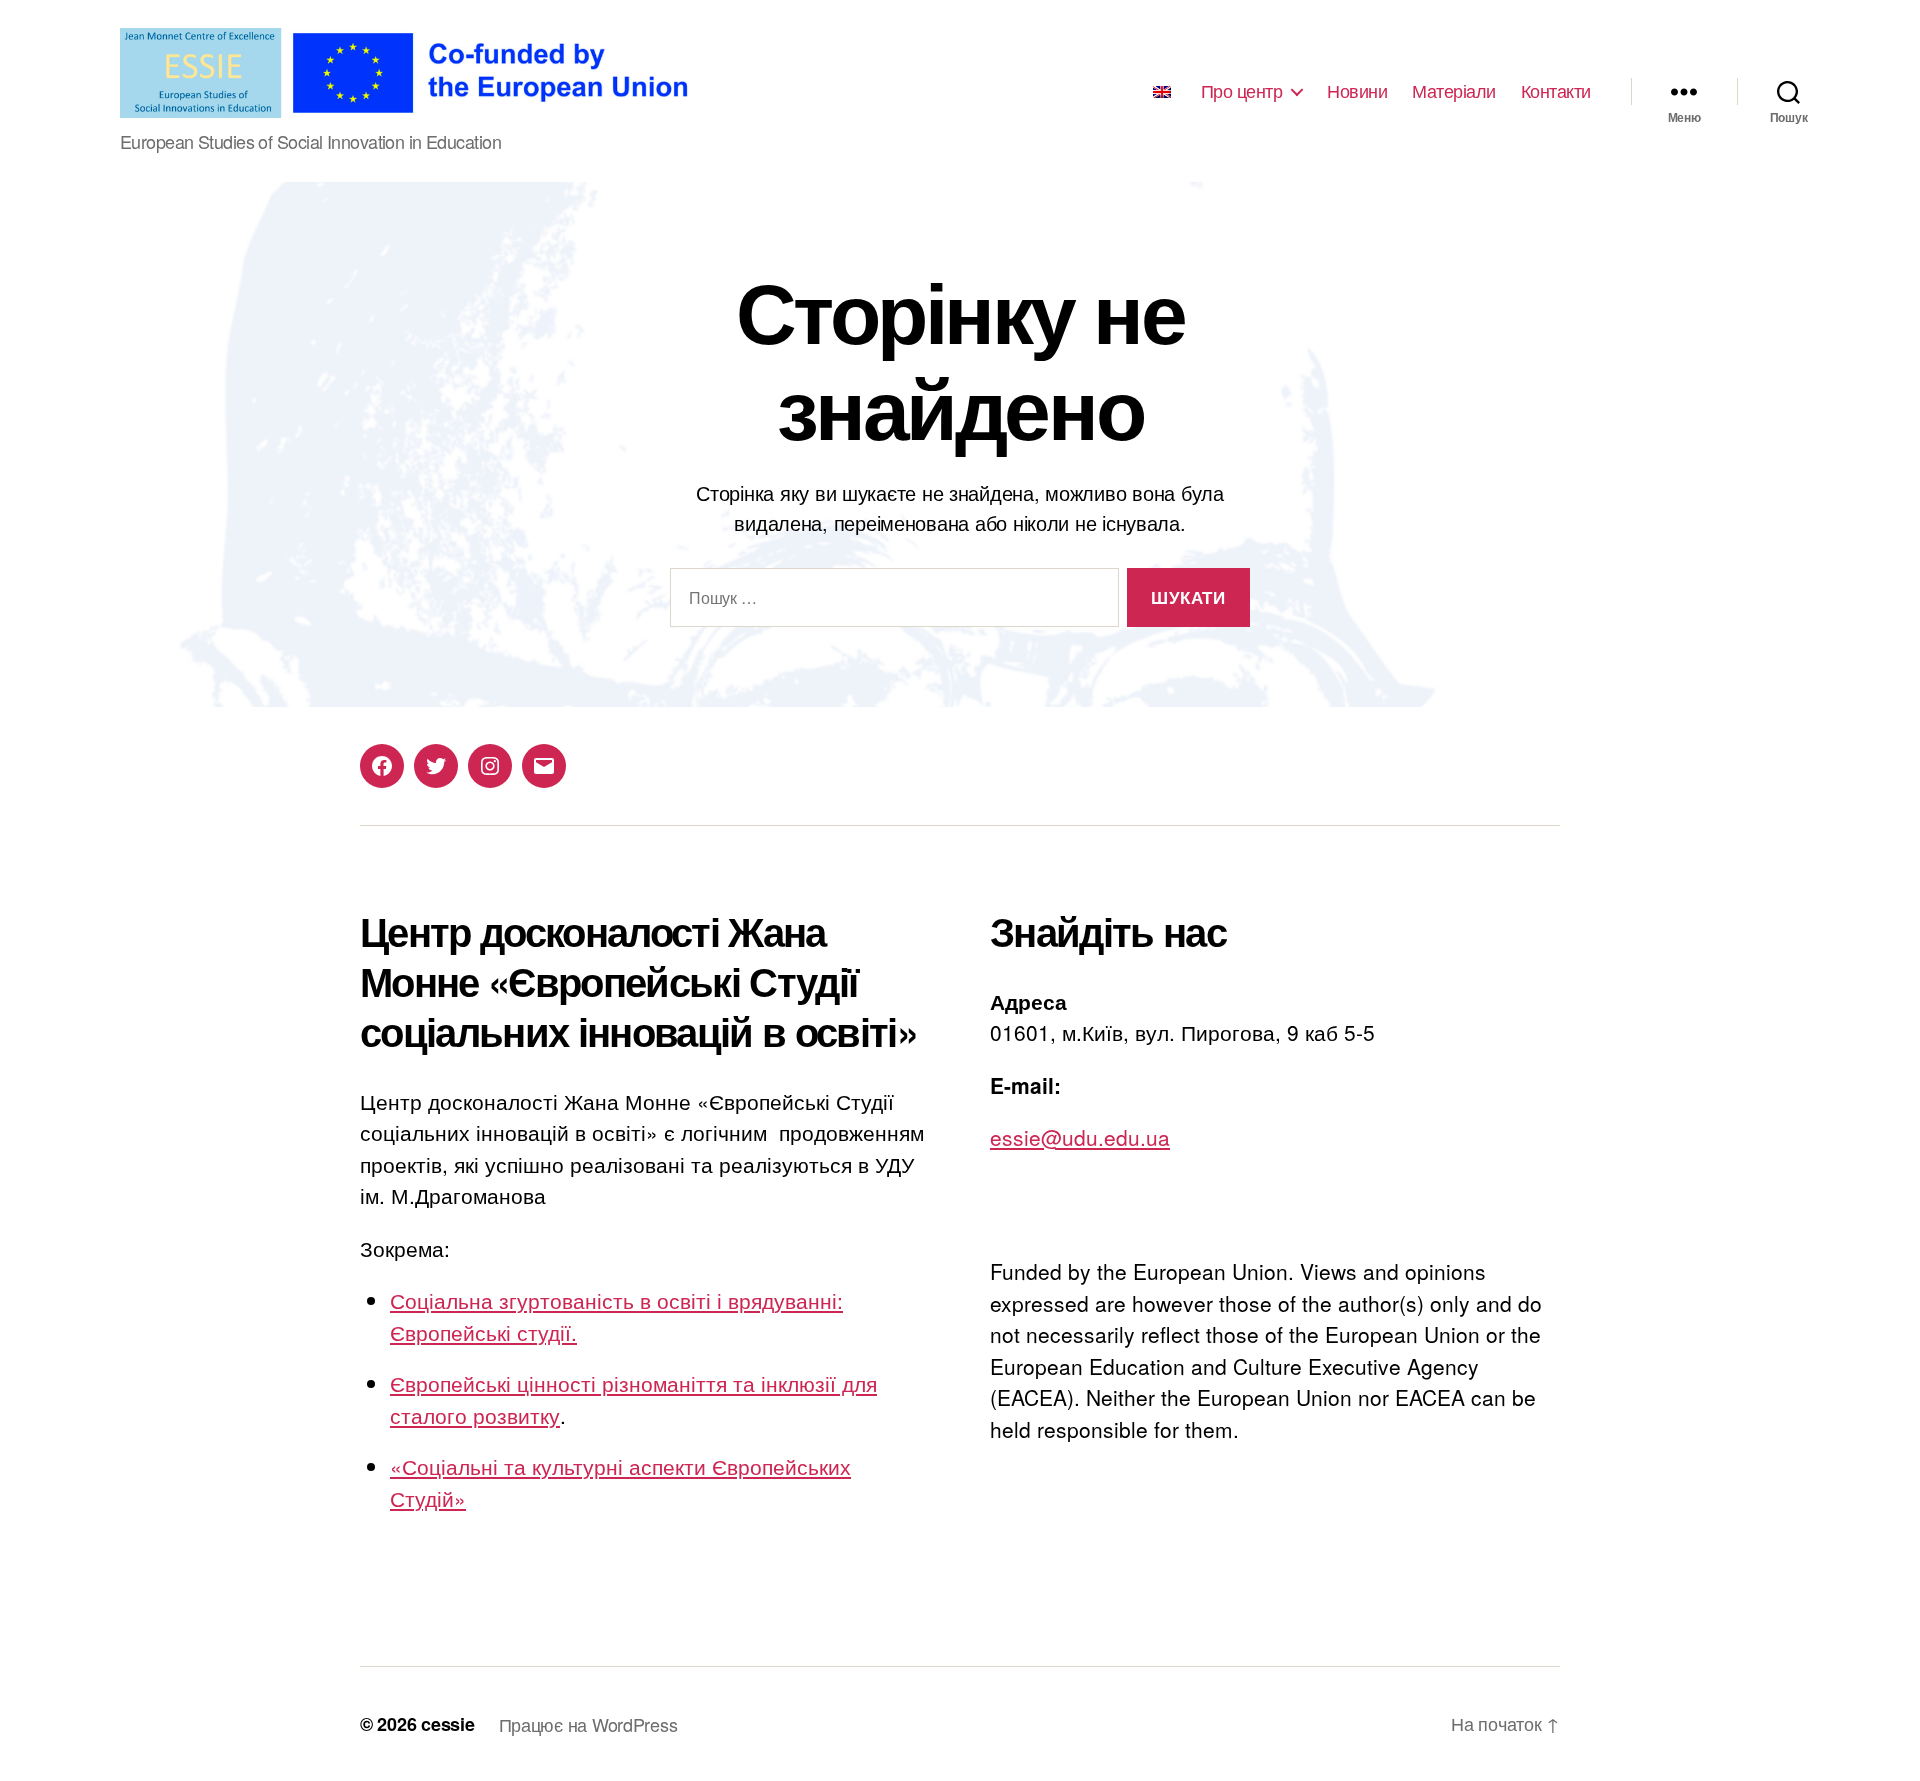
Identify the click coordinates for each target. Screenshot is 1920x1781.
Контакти (1556, 91)
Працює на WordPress (588, 1724)
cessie (447, 1724)
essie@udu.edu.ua (1080, 1137)
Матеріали (1454, 91)
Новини (1357, 91)
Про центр (1242, 91)
